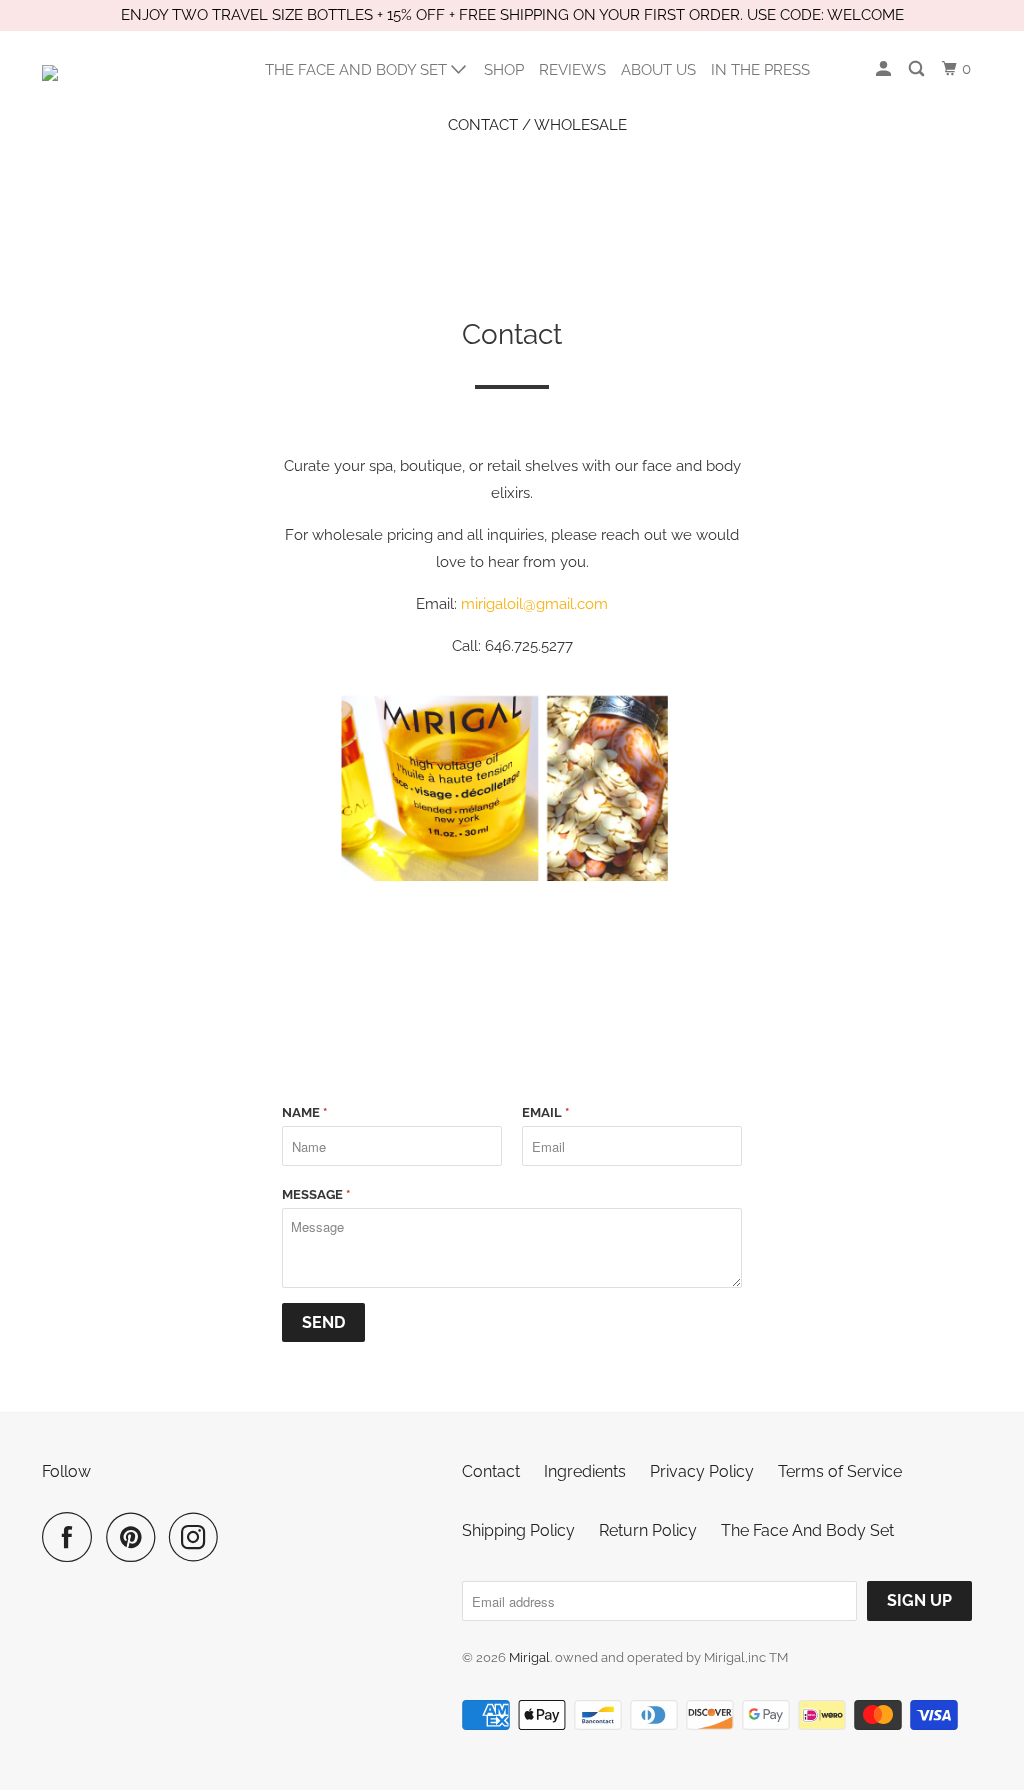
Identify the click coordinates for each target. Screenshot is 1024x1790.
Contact (491, 1471)
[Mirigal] (122, 89)
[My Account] (885, 69)
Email (545, 1112)
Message (316, 1194)
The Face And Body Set (807, 1530)
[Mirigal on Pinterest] (135, 1537)
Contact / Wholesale (537, 125)
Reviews (572, 70)
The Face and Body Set (358, 70)
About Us (658, 70)
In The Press (760, 70)
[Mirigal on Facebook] (72, 1537)
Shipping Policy (518, 1530)
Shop (504, 70)
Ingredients (585, 1471)
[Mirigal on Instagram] (199, 1537)
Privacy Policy (702, 1471)
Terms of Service (840, 1471)
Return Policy (648, 1530)
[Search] (918, 69)
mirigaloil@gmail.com (534, 604)
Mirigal (529, 1657)
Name (304, 1112)
